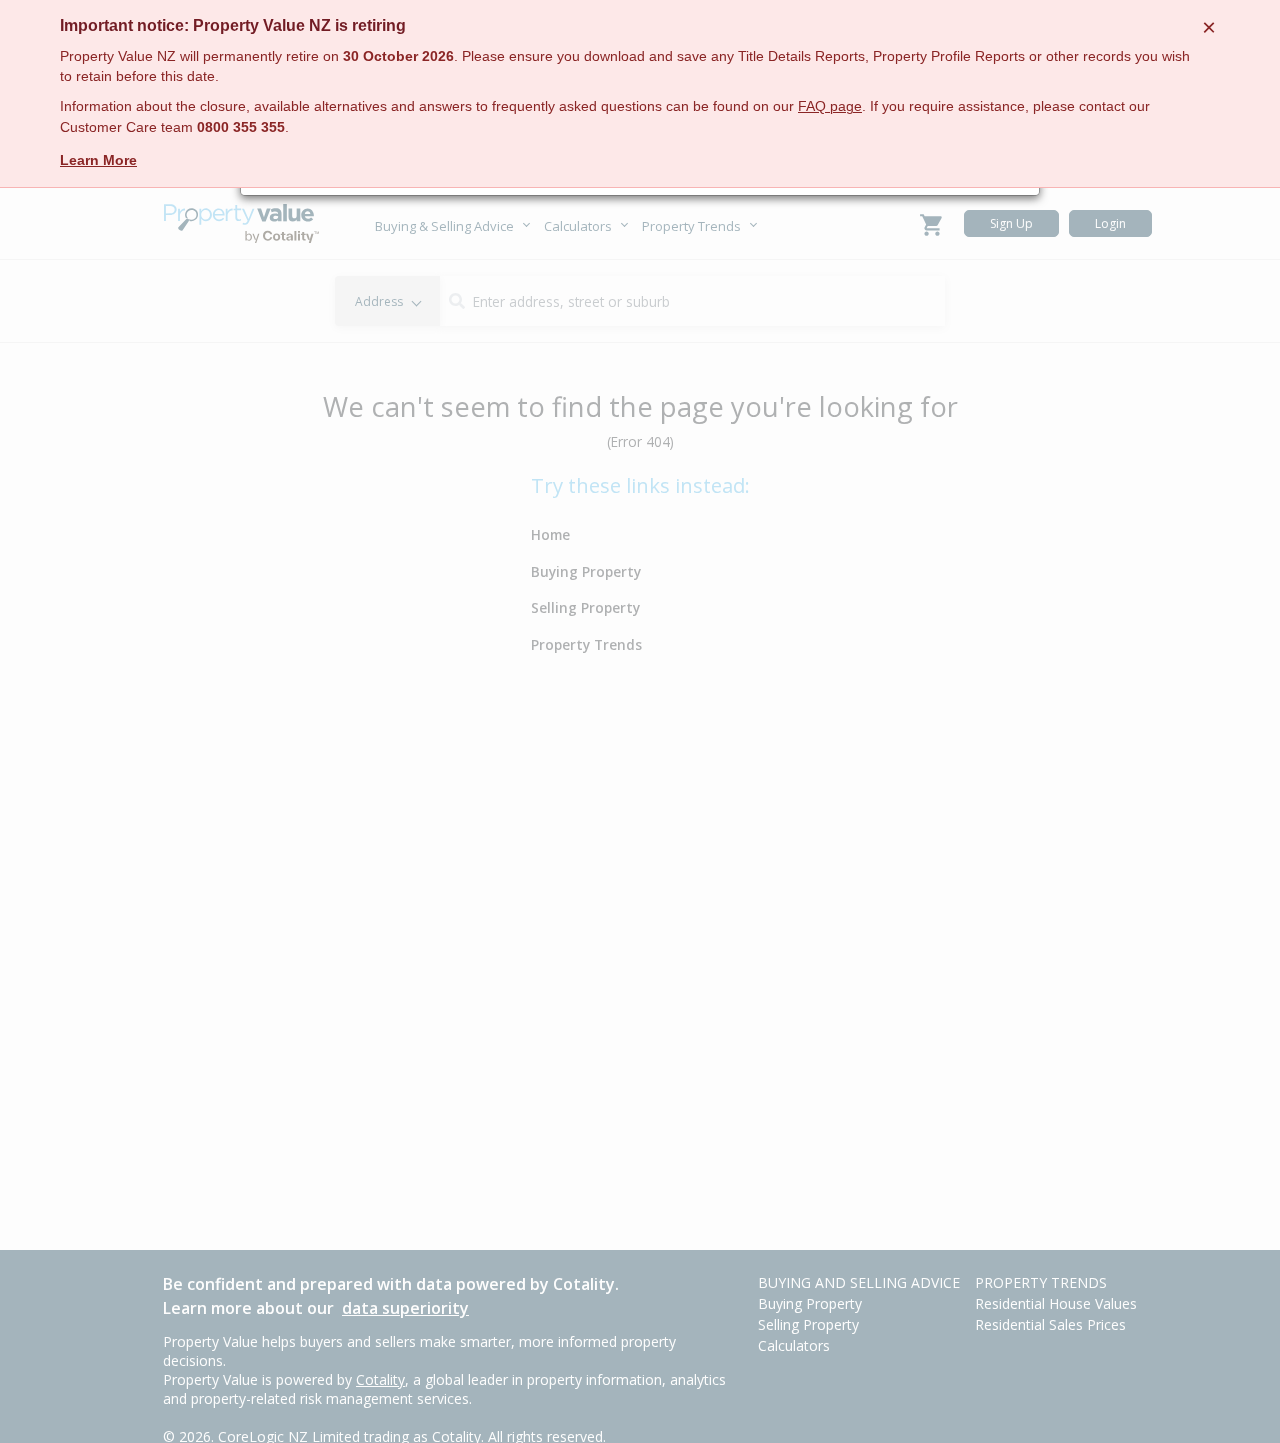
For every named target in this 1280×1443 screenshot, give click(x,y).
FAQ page (830, 106)
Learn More (98, 160)
